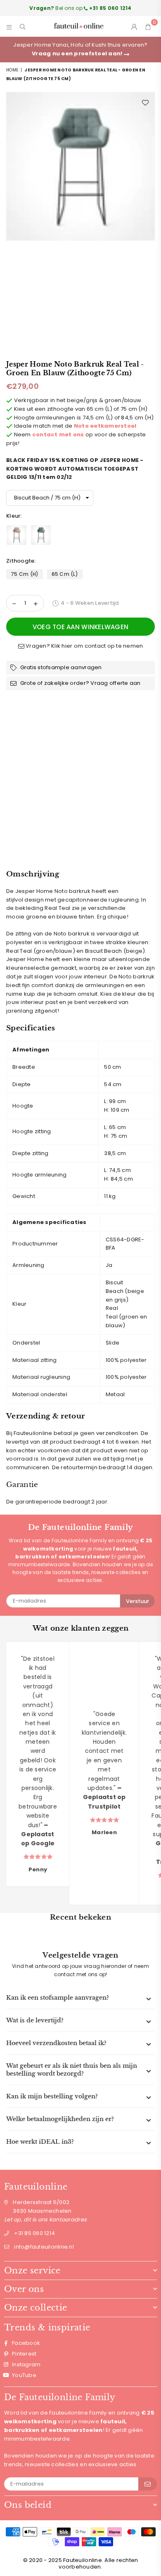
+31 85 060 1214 (34, 2233)
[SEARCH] (23, 26)
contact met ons (58, 434)
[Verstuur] (148, 2484)
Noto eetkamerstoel (105, 426)
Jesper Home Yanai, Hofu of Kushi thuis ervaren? (80, 49)
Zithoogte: (22, 561)
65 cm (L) (65, 574)
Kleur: (15, 516)
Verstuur (137, 1601)
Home (12, 70)
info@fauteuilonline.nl (44, 2247)
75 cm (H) (25, 574)
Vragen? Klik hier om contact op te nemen (84, 646)
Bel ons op (80, 8)
